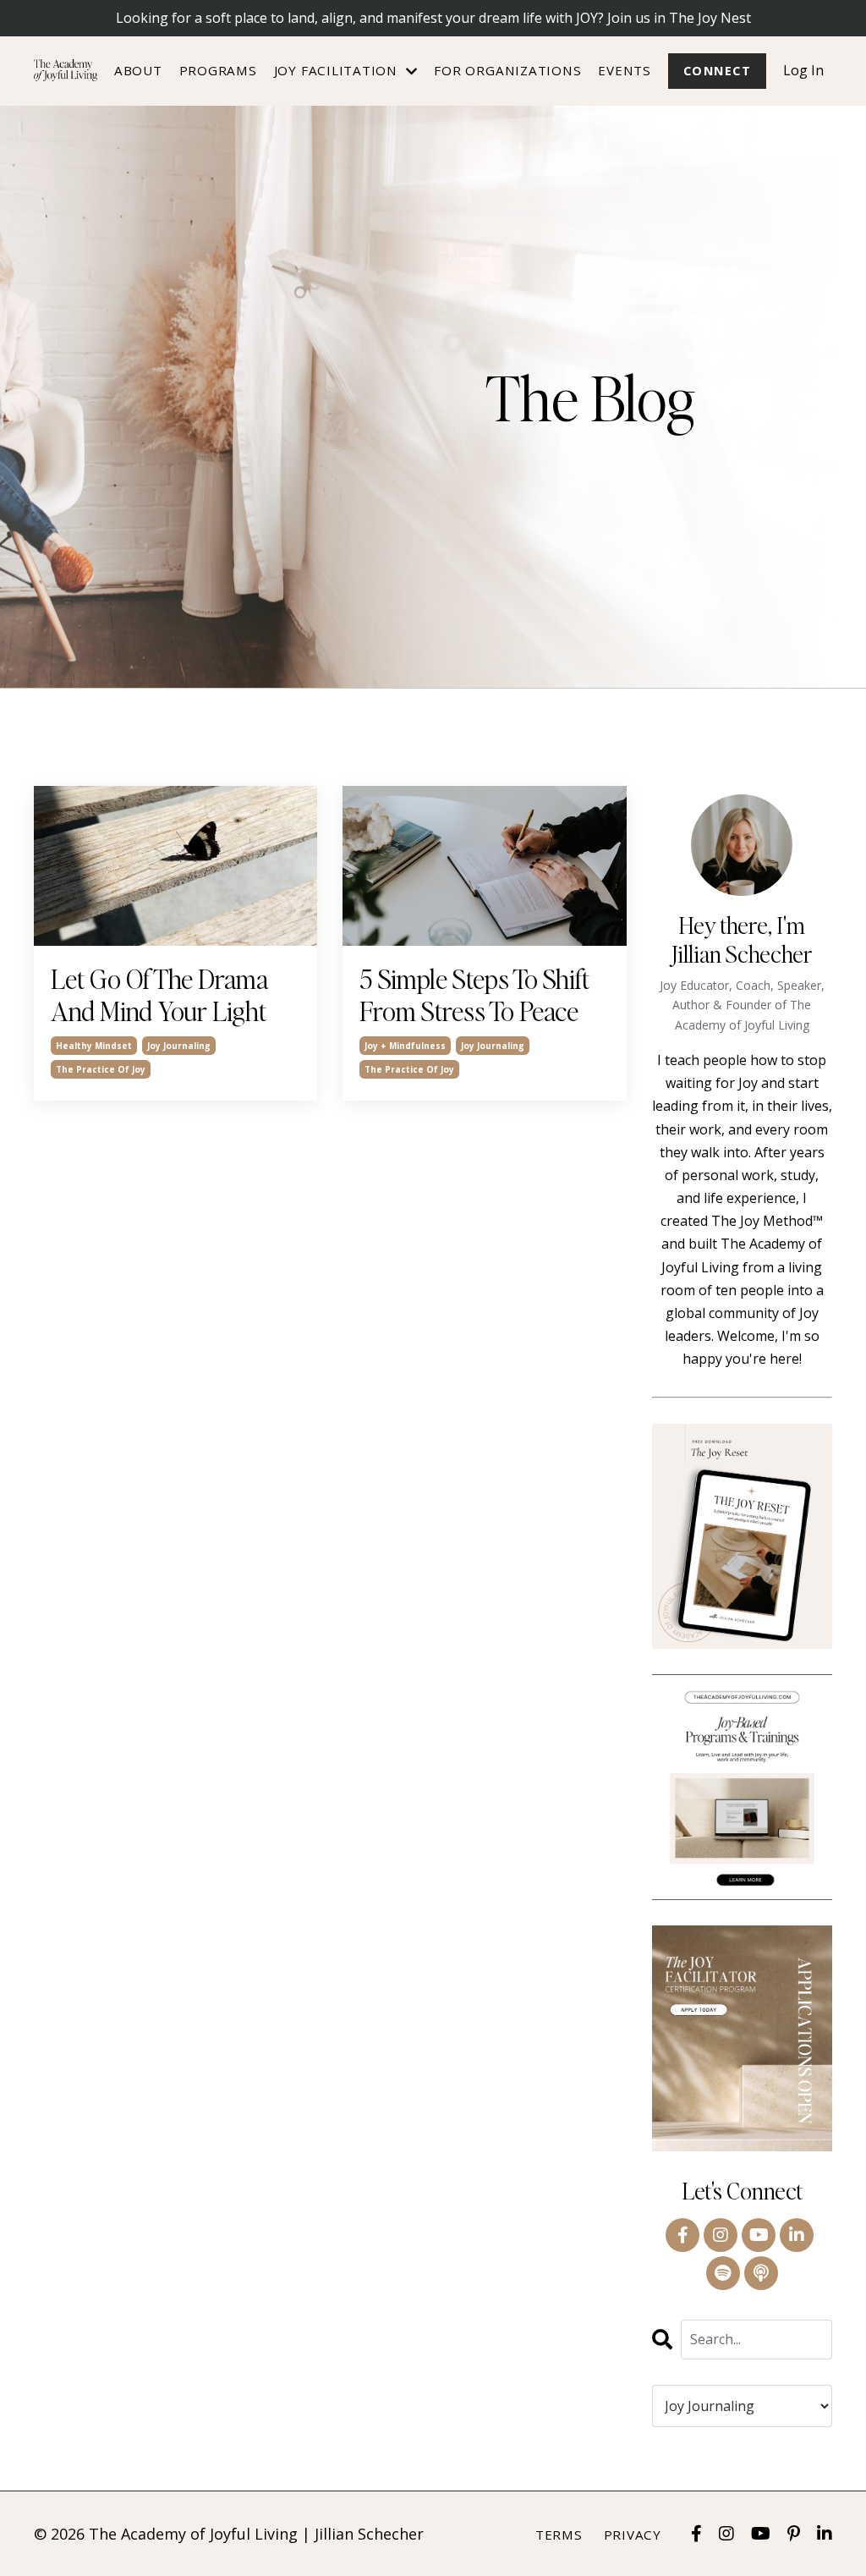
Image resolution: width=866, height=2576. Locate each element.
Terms (559, 2535)
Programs (218, 70)
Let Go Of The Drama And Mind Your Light (159, 995)
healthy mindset (94, 1046)
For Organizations (507, 70)
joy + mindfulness (405, 1046)
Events (625, 70)
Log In (803, 70)
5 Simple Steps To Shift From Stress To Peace (474, 995)
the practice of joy (101, 1069)
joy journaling (179, 1046)
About (138, 70)
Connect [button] (717, 71)
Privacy (633, 2535)
